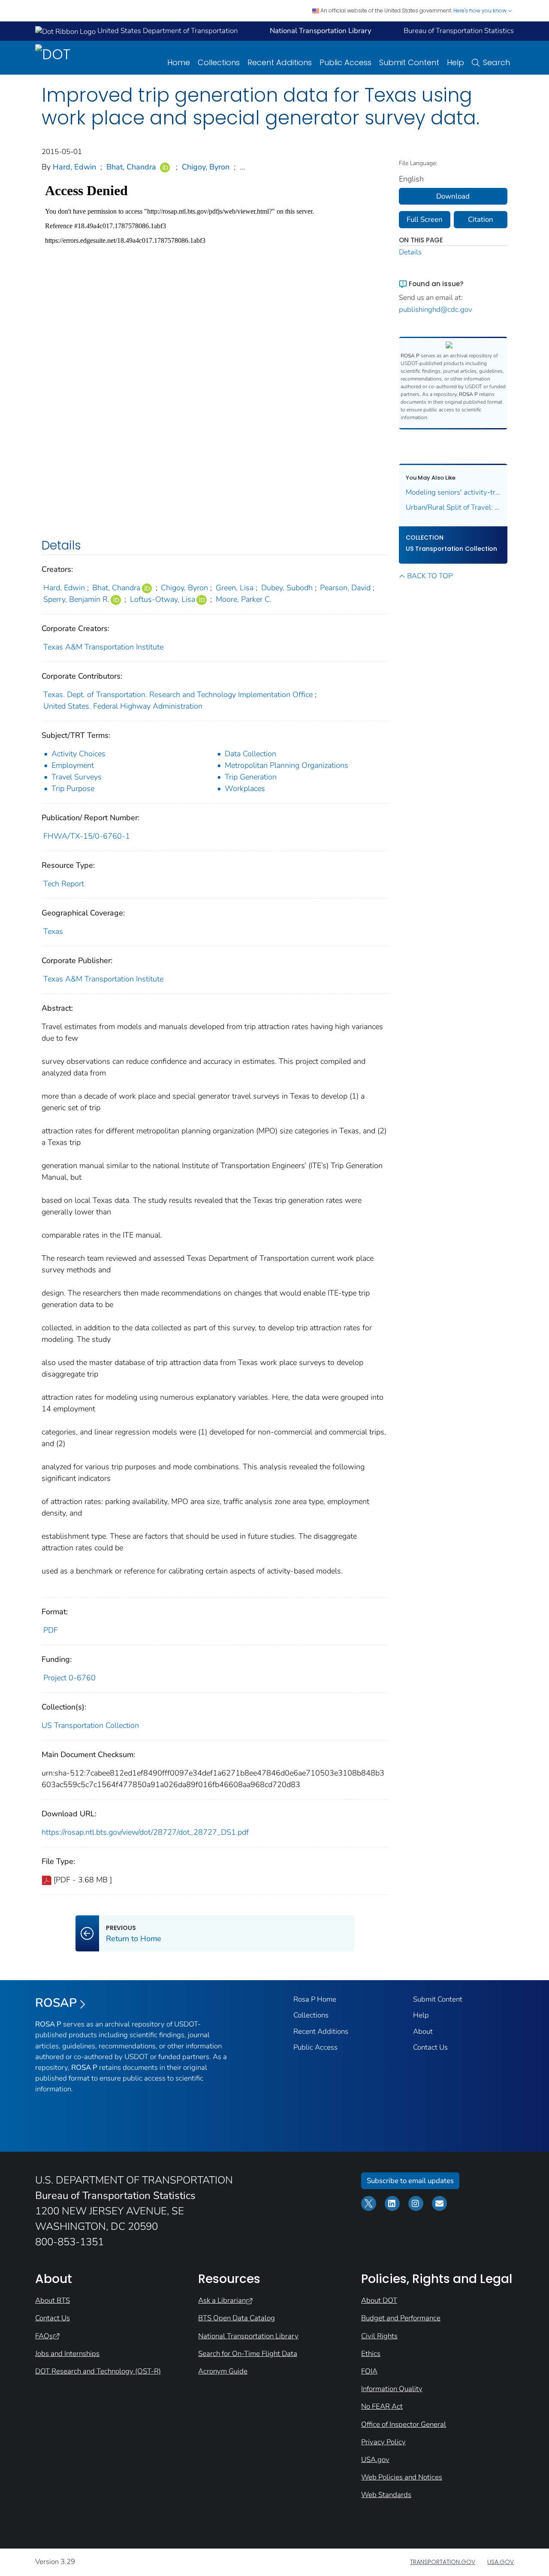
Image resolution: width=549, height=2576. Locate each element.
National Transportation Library (248, 2336)
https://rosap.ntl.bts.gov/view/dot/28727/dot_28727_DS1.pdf (145, 1832)
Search (496, 62)
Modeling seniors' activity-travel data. (453, 492)
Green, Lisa (235, 588)
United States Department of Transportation (167, 31)
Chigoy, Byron (206, 167)
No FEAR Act (382, 2406)
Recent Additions (280, 62)
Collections (219, 62)
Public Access (345, 62)
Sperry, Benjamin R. (76, 599)
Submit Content (409, 62)
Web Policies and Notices (402, 2477)
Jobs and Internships (67, 2354)
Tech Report (64, 884)
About (423, 2031)
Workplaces (245, 788)
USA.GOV (501, 2562)
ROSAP (56, 2003)
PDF (51, 1630)
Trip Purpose (73, 788)
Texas (53, 931)
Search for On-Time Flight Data (248, 2354)
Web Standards (386, 2495)
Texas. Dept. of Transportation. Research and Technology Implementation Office (178, 695)
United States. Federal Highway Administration (123, 706)
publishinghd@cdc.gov (436, 310)
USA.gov (375, 2460)
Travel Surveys (77, 777)
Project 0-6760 (69, 1678)
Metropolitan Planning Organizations (287, 765)
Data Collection (250, 754)
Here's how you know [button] (481, 11)
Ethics (371, 2354)
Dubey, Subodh (287, 588)
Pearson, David (345, 588)
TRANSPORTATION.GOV (443, 2562)
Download (453, 196)
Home (179, 62)
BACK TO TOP (430, 576)
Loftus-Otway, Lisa (163, 599)
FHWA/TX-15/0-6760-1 (87, 836)
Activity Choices (78, 754)
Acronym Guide (223, 2371)
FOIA (369, 2371)
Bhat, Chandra (131, 167)
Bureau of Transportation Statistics (459, 31)
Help (455, 62)
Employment (73, 765)
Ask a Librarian (222, 2300)
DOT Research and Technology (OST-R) (98, 2371)
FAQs (44, 2336)
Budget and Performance (401, 2318)
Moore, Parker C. (244, 599)
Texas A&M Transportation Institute (103, 647)
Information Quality (392, 2389)
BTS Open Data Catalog (237, 2318)
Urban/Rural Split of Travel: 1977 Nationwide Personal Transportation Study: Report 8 (453, 507)
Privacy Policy (383, 2442)
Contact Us (430, 2047)
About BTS (53, 2300)
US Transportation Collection (90, 1725)
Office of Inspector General (404, 2424)
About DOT (379, 2300)
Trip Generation (251, 777)
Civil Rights (379, 2336)
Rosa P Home (315, 1999)
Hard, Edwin (74, 167)
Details (410, 252)
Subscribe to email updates (410, 2181)
